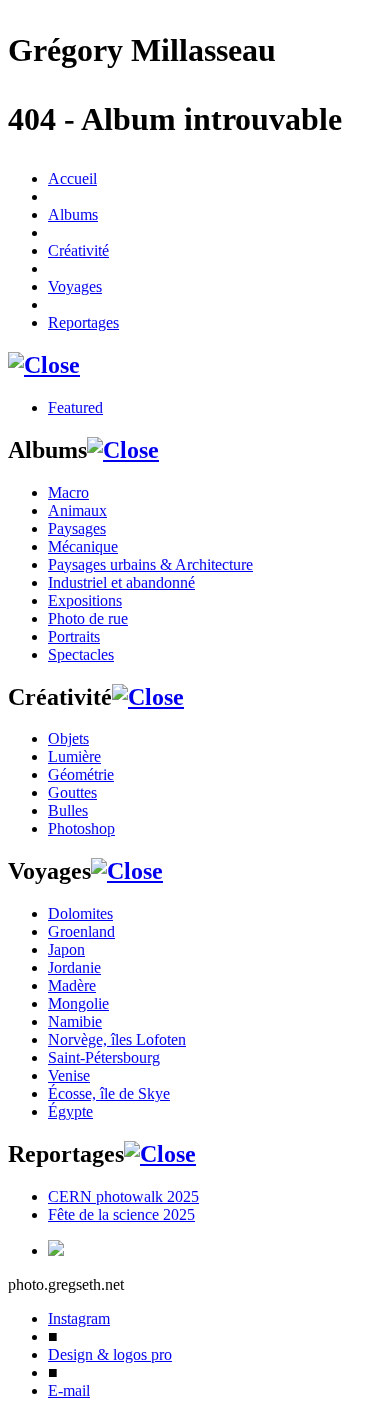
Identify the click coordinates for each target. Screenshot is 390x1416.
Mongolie (78, 1003)
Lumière (74, 756)
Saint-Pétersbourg (104, 1057)
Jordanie (74, 967)
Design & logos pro (110, 1354)
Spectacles (81, 654)
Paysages (77, 528)
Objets (68, 738)
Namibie (75, 1021)
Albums (73, 214)
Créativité (78, 250)
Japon (66, 949)
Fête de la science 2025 (121, 1214)
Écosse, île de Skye (109, 1093)
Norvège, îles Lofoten (117, 1039)
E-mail (69, 1390)
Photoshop (81, 828)
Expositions (85, 600)
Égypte (70, 1111)
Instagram (79, 1318)
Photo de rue (88, 618)
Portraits (74, 636)
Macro (68, 492)
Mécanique (83, 546)
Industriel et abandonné (121, 582)
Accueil (72, 178)
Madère (72, 985)
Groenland (81, 931)
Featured (75, 407)
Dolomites (80, 913)
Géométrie (81, 774)
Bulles (68, 810)
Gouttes (72, 792)
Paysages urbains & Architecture (150, 564)
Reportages (83, 322)
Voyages (75, 286)
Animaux (77, 510)
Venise (69, 1075)
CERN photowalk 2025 (123, 1196)
